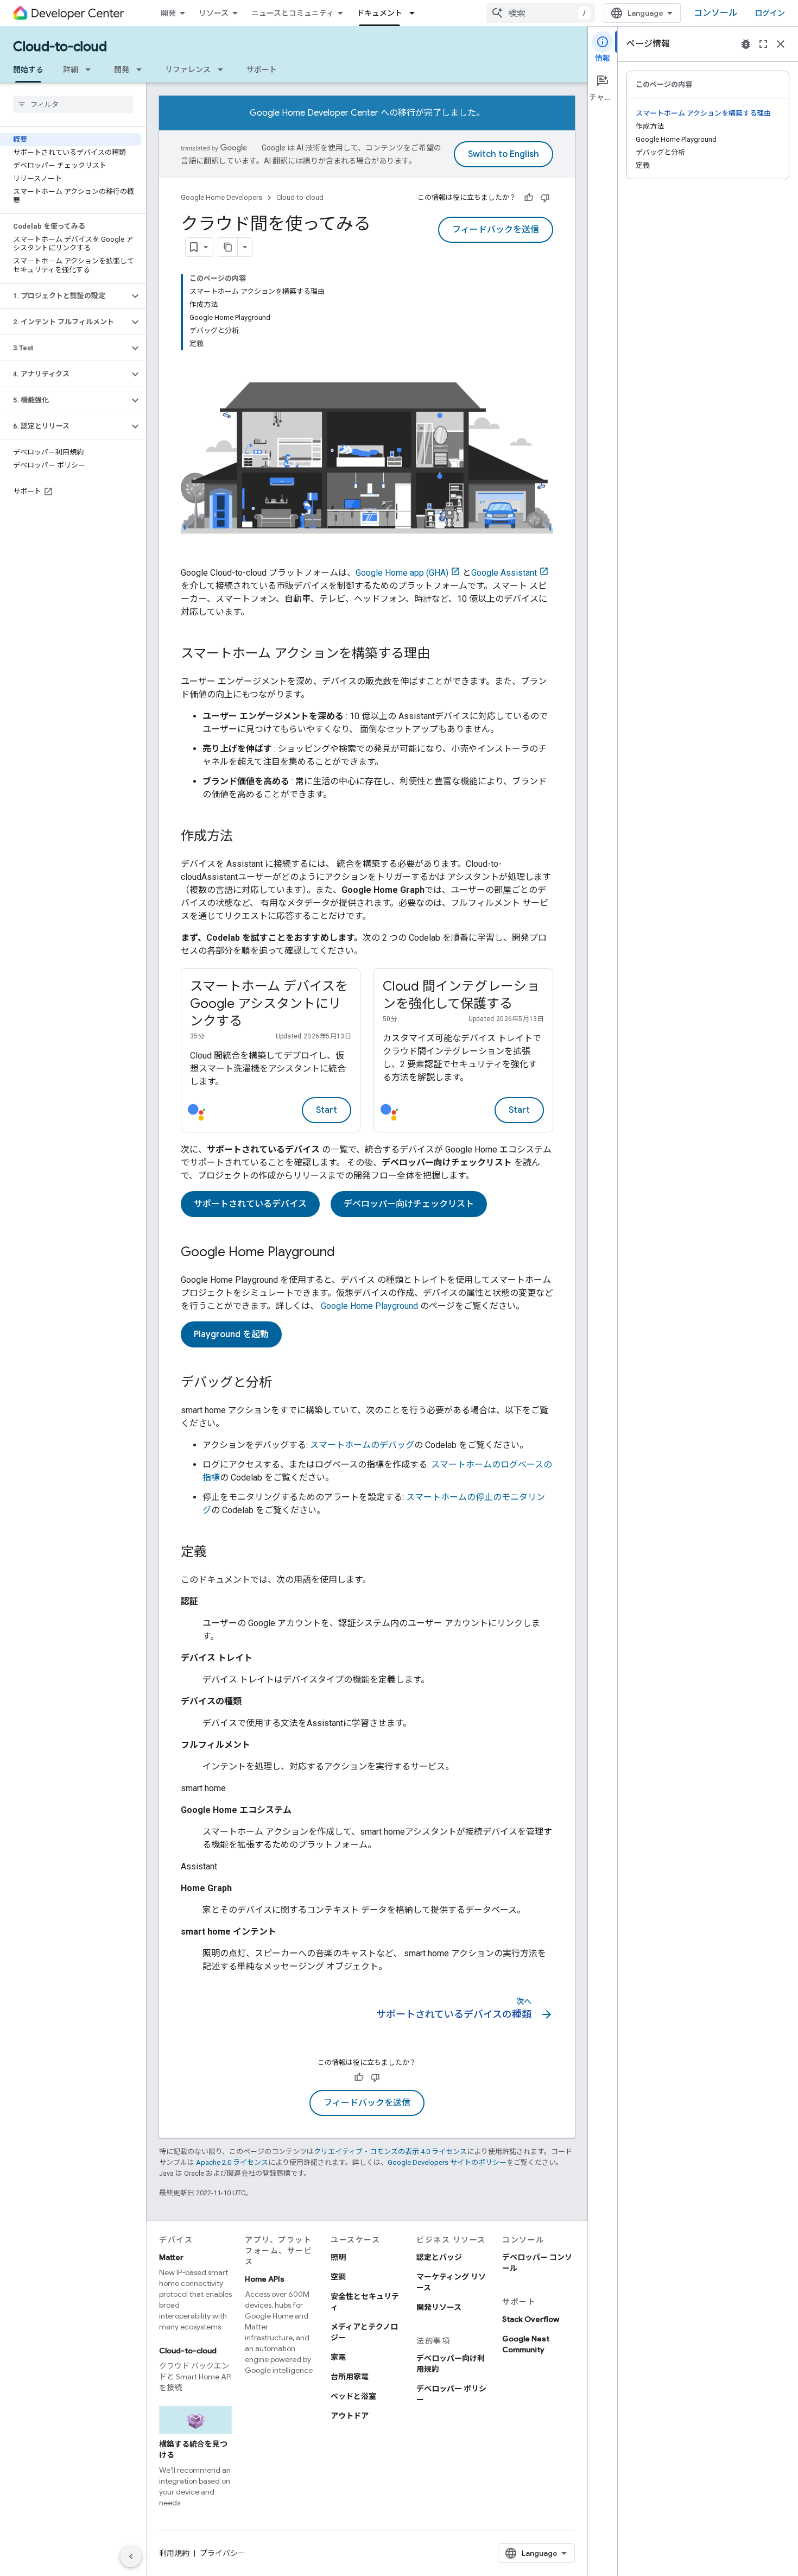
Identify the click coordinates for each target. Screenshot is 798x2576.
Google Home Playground (369, 1306)
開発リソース (439, 2307)
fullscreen (763, 44)
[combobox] (541, 13)
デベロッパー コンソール (537, 2263)
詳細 (71, 70)
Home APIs (265, 2279)
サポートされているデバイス (250, 1204)
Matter (171, 2257)
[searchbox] (73, 104)
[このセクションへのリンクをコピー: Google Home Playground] (346, 1253)
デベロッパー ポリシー (451, 2394)
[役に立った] (529, 198)
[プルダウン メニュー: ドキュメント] (415, 13)
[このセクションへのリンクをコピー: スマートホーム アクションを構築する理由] (441, 654)
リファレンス (188, 70)
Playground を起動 (231, 1334)
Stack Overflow (531, 2319)
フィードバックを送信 (496, 230)
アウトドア (350, 2416)
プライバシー (223, 2553)
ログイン (770, 13)
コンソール (715, 13)
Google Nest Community (526, 2344)
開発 (168, 13)
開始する (28, 70)
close (781, 44)
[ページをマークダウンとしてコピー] (228, 247)
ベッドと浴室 (353, 2396)
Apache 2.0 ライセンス (232, 2162)
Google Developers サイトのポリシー (447, 2162)
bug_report (746, 44)
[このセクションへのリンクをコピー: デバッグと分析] (283, 1383)
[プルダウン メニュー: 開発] (142, 70)
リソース (214, 13)
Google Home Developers (221, 197)
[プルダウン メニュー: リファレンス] (224, 70)
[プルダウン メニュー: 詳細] (91, 70)
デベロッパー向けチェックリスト (409, 1204)
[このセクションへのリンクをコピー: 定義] (218, 1553)
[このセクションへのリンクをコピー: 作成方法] (244, 837)
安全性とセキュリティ (365, 2302)
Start (327, 1110)
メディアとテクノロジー (364, 2332)
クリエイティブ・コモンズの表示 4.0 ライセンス (390, 2152)
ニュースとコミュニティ (293, 13)
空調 (338, 2277)
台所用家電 (350, 2377)
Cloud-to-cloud (60, 47)
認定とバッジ (439, 2257)
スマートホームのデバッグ (362, 1445)
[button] (64, 296)
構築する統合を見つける (193, 2449)
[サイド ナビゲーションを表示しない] (131, 2556)
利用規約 (174, 2553)
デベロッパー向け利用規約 (451, 2364)
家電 (338, 2357)
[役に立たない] (545, 198)
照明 (338, 2257)
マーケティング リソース (451, 2282)
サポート (262, 70)
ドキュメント (379, 13)
